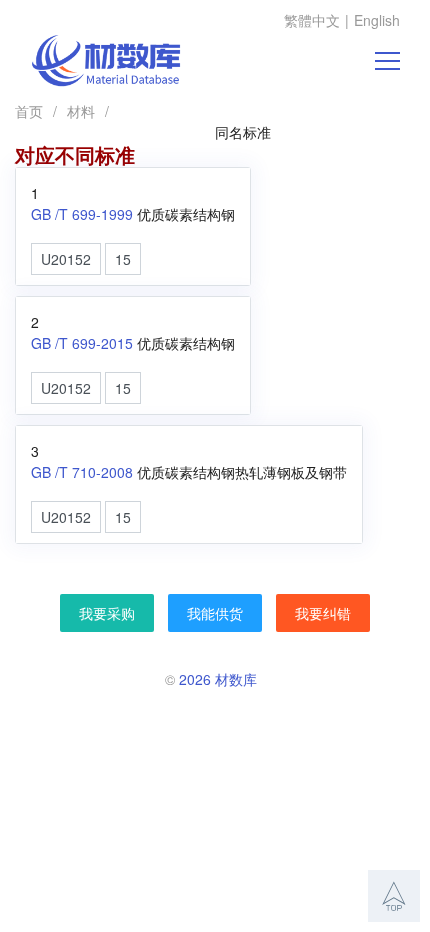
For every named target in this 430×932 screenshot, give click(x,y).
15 (123, 259)
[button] (394, 896)
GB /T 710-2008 (82, 472)
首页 (29, 111)
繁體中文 (312, 20)
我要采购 (107, 613)
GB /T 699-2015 (82, 343)
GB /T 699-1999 (82, 214)
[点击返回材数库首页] (106, 61)
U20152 (66, 259)
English (377, 20)
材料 (81, 111)
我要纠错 (323, 613)
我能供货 (215, 613)
